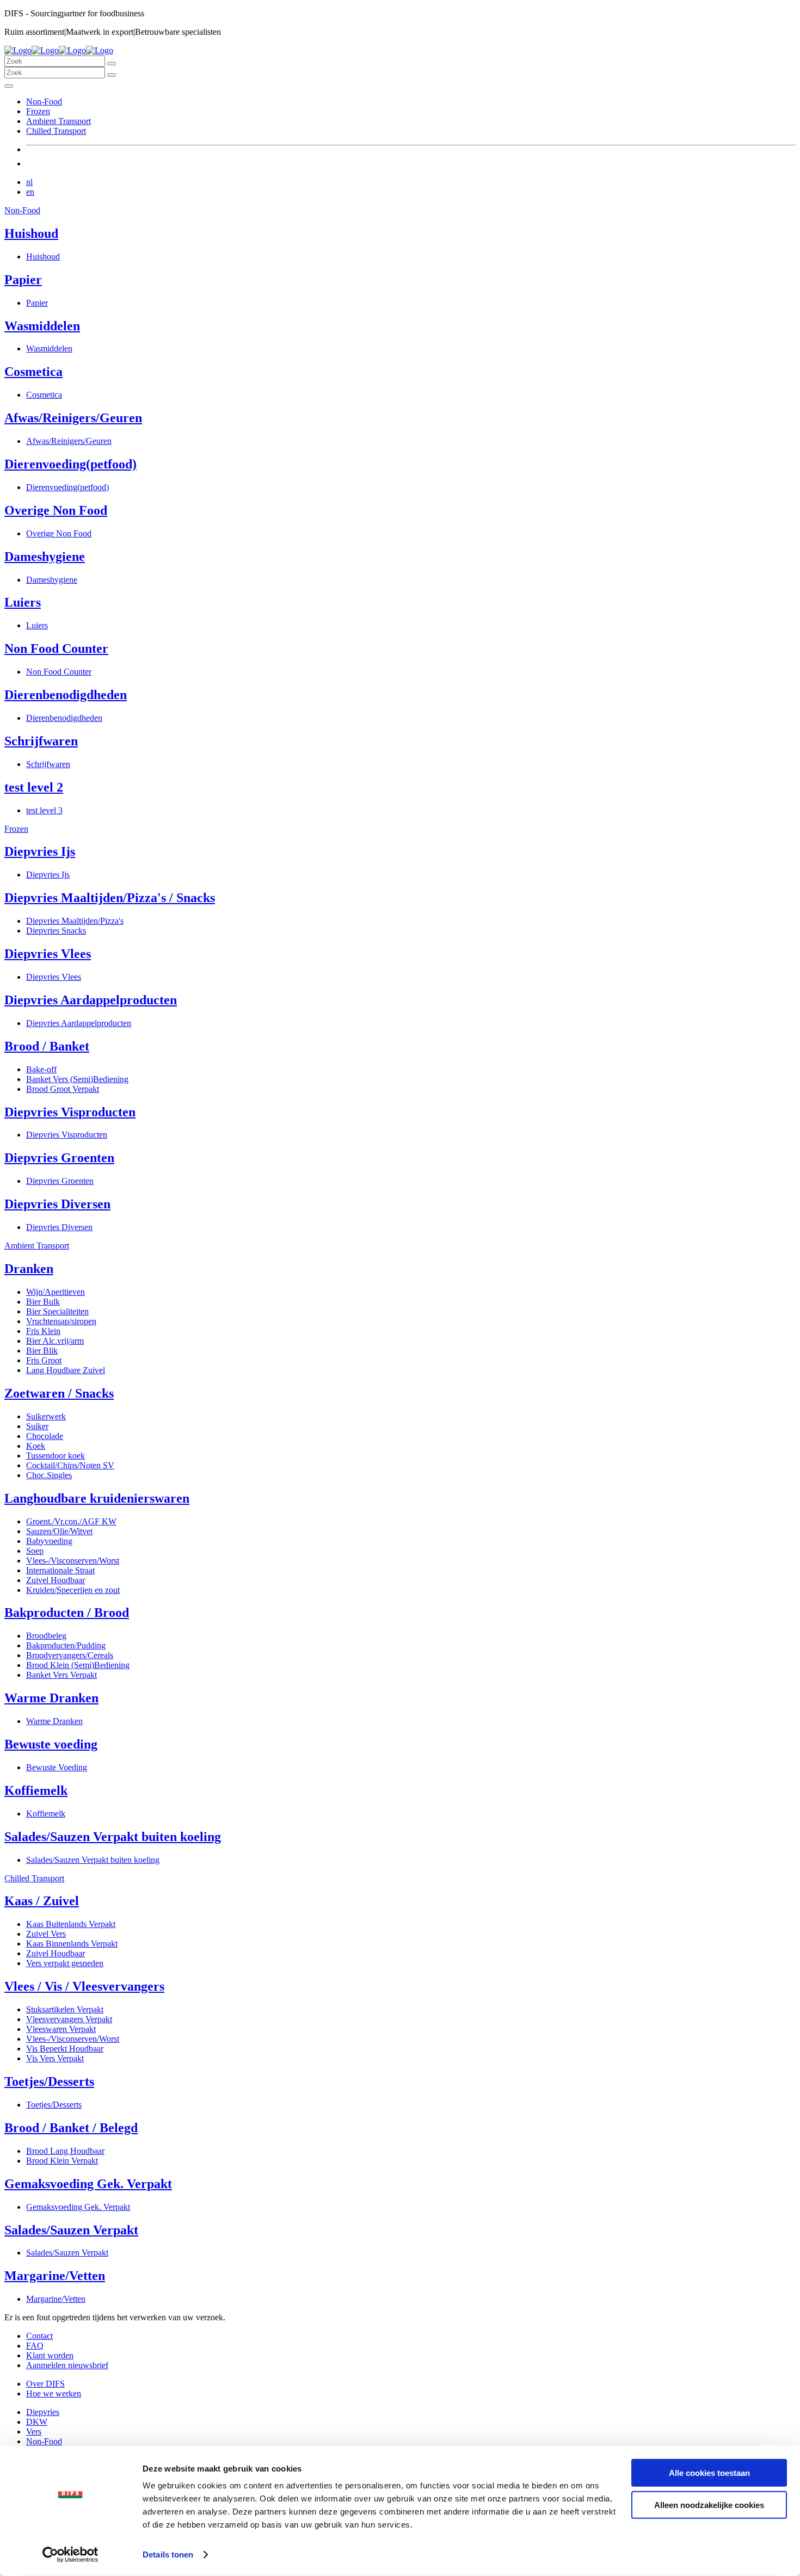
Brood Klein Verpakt (62, 2161)
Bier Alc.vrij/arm (55, 1341)
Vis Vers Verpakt (55, 2058)
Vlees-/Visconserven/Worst (73, 1561)
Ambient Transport (59, 121)
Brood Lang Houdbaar (65, 2151)
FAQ (35, 2346)
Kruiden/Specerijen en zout (73, 1590)
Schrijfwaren (41, 741)
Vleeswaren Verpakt (61, 2029)
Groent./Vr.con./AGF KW (71, 1521)
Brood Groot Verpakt (63, 1089)
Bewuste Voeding (57, 1767)
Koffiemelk (36, 1790)
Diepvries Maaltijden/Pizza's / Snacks (110, 898)
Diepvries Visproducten (70, 1112)
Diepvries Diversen (57, 1204)
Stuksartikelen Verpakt (65, 2009)
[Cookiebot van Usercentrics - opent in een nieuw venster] (70, 2555)
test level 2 (34, 787)
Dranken (29, 1269)
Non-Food (44, 101)
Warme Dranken (51, 1698)
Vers (34, 2432)
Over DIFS (45, 2384)
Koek (36, 1446)
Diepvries (43, 2412)
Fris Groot (44, 1360)
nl (29, 182)
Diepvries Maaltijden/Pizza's (75, 921)
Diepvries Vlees (48, 954)
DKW (37, 2422)
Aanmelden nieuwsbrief (67, 2365)
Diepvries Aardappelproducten (91, 1000)
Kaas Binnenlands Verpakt (72, 1944)
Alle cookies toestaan (709, 2473)
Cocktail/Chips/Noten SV (70, 1465)
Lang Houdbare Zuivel (66, 1370)
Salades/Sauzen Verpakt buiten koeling (113, 1837)
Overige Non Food (56, 510)
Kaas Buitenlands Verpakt (71, 1924)
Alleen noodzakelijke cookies (709, 2504)
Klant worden (50, 2355)
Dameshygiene (45, 557)
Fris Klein (43, 1331)
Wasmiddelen (42, 326)
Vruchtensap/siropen (61, 1321)
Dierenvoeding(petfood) (70, 464)
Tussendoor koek (56, 1456)
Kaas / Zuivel (42, 1901)
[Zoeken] (112, 64)
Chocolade (45, 1436)
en (30, 192)
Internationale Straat (60, 1570)
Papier (23, 280)
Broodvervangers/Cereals (70, 1655)
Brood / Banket (47, 1046)
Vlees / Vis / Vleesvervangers (84, 1986)
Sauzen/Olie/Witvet (59, 1531)
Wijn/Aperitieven (56, 1292)
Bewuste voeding (51, 1744)
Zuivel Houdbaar (56, 1580)
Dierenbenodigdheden (66, 695)
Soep (35, 1551)
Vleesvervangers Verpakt (69, 2019)
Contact (39, 2336)
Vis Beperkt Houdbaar (65, 2049)
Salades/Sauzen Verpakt (71, 2230)
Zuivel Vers (46, 1934)
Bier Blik (42, 1351)
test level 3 (44, 810)
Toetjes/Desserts (49, 2081)
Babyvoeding (49, 1541)
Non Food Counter (56, 648)
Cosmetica (33, 372)
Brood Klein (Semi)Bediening (78, 1665)
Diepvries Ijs (40, 851)
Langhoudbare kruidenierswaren (97, 1498)
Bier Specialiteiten (57, 1311)
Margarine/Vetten (55, 2276)
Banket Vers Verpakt (61, 1675)
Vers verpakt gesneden (65, 1963)
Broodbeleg (46, 1636)
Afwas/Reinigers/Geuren (73, 418)
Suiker (37, 1426)
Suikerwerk (46, 1416)
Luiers (23, 602)
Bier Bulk (43, 1302)
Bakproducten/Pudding (66, 1645)
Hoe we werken (54, 2393)
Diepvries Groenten (59, 1158)
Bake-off (41, 1069)
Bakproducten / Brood (67, 1613)
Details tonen (168, 2555)
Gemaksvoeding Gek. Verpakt (88, 2184)
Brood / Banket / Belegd (71, 2128)
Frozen (38, 111)
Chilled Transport (56, 131)
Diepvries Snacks (56, 931)
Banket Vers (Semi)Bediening (77, 1079)
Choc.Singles (49, 1475)
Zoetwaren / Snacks (59, 1393)
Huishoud (31, 233)
